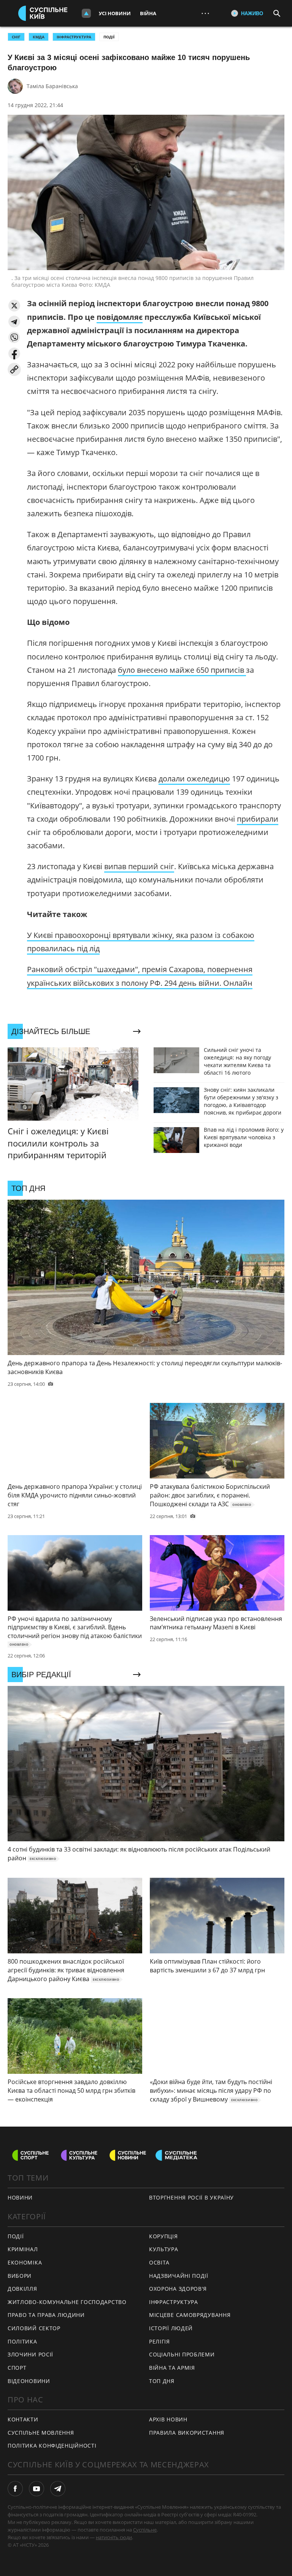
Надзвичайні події (179, 2276)
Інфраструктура (174, 2302)
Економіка (25, 2262)
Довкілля (22, 2289)
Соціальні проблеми (182, 2354)
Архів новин (168, 2419)
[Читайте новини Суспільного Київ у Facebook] (15, 2489)
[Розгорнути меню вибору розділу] (86, 13)
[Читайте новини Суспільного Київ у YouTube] (36, 2489)
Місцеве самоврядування (190, 2315)
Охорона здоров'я (178, 2289)
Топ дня (162, 2381)
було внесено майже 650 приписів (182, 670)
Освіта (159, 2262)
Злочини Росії (30, 2354)
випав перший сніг (139, 866)
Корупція (163, 2236)
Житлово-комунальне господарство (67, 2302)
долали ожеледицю (194, 779)
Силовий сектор (34, 2328)
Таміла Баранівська (52, 86)
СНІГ (16, 37)
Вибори (20, 2276)
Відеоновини (29, 2381)
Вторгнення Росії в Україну (191, 2197)
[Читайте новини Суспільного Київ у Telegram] (58, 2489)
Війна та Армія (172, 2368)
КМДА (39, 37)
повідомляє (120, 317)
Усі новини (115, 13)
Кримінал (23, 2249)
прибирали (258, 819)
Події (109, 37)
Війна (148, 13)
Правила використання (187, 2433)
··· (205, 13)
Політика (22, 2341)
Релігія (159, 2341)
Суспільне (145, 2530)
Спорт (17, 2368)
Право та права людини (46, 2315)
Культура (164, 2249)
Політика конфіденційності (52, 2446)
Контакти (23, 2419)
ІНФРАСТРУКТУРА (74, 37)
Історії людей (171, 2328)
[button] (14, 306)
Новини (20, 2197)
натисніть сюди (114, 2537)
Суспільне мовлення (41, 2433)
